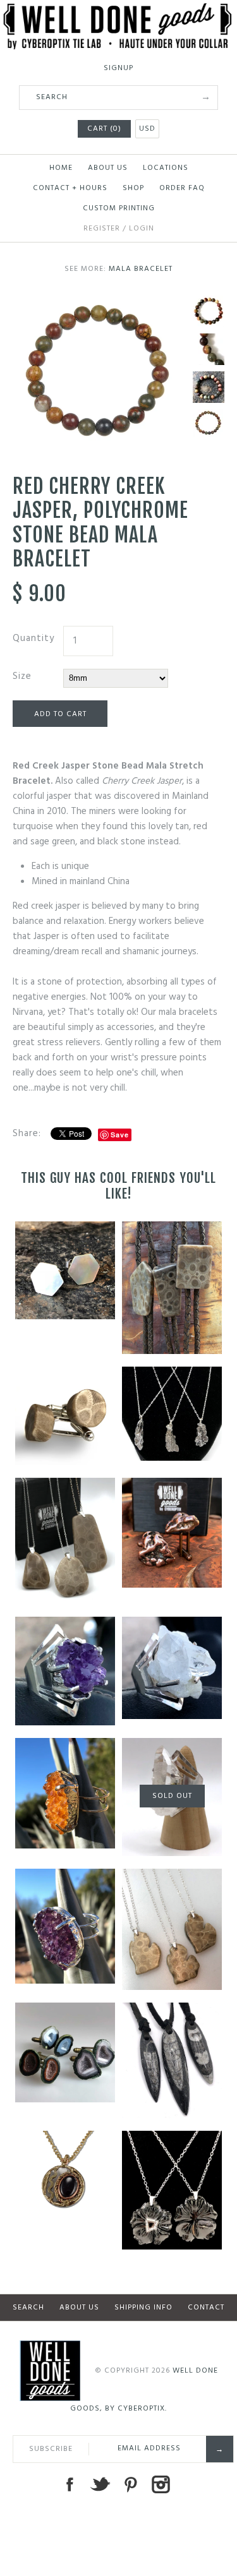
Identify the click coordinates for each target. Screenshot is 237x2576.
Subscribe (51, 2449)
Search (28, 2308)
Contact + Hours (70, 188)
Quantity (33, 638)
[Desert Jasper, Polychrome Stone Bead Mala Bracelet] (209, 311)
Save (120, 1135)
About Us (108, 168)
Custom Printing (119, 208)
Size (22, 676)
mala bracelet (141, 269)
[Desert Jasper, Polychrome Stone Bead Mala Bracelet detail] (209, 349)
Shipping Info (143, 2308)
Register (102, 229)
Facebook (70, 2484)
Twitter (100, 2484)
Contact (206, 2308)
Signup (118, 68)
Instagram (161, 2484)
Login (142, 229)
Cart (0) (104, 129)
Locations (166, 168)
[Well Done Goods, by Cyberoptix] (118, 11)
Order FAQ (182, 188)
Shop (133, 188)
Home (61, 168)
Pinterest (130, 2484)
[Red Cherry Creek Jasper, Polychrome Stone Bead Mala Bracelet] (100, 303)
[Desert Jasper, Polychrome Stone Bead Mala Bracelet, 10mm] (209, 387)
